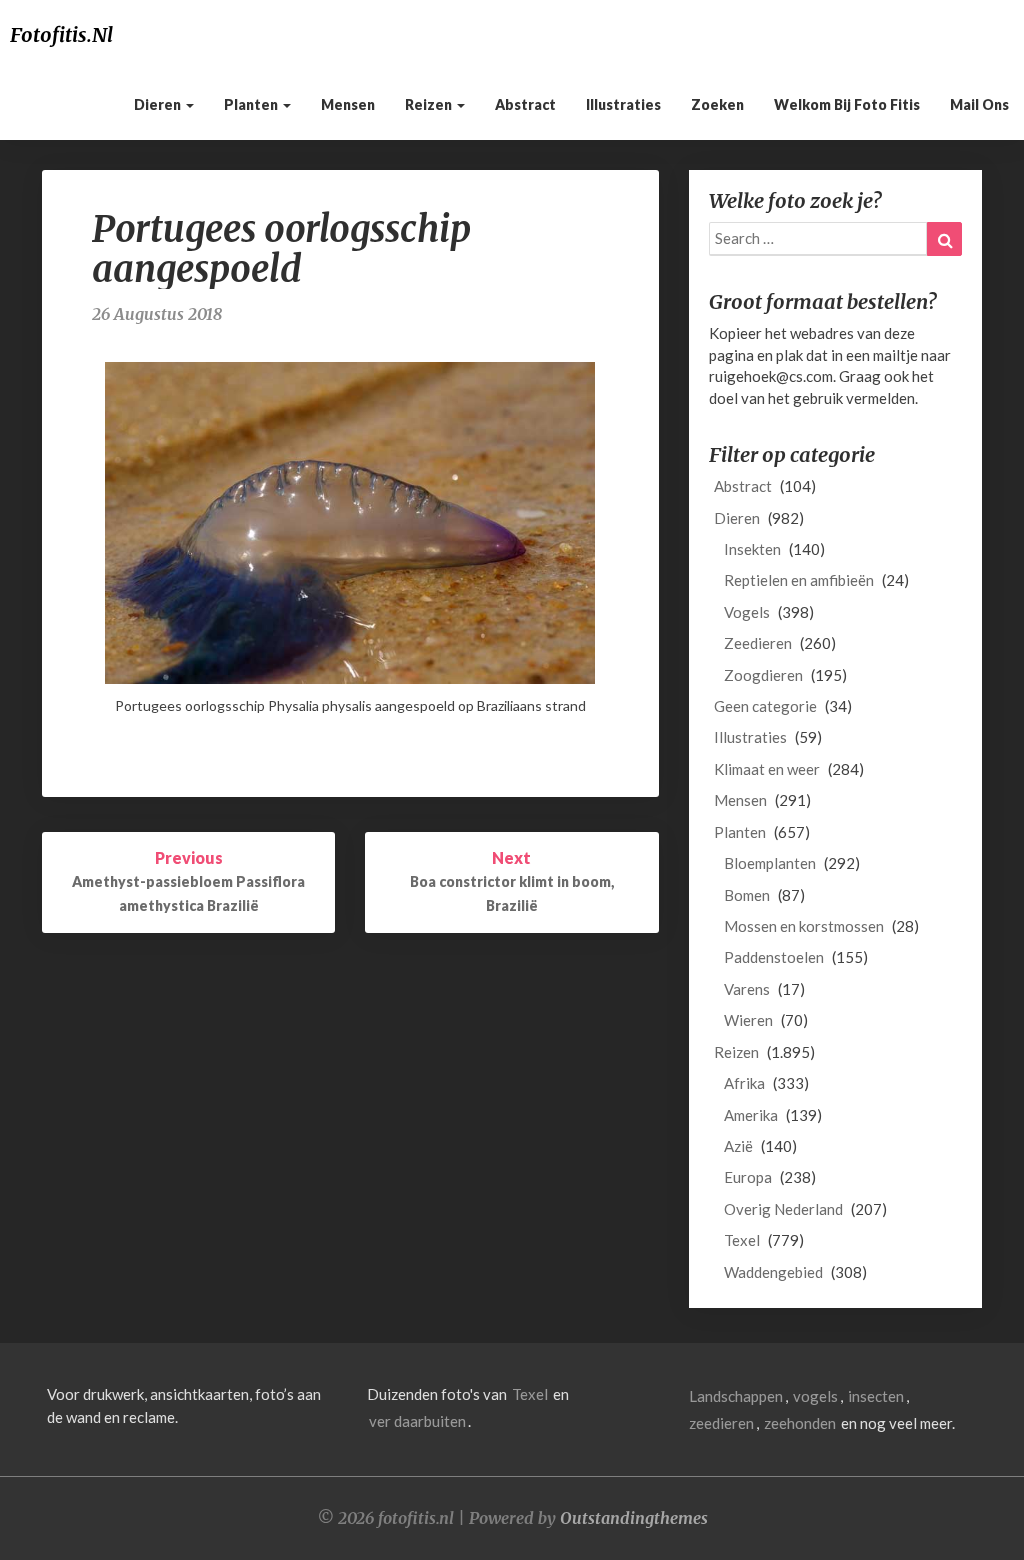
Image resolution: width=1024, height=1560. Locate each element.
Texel (742, 1240)
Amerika (751, 1115)
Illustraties (623, 104)
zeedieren (721, 1423)
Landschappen (736, 1396)
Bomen (747, 895)
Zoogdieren (763, 675)
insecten (876, 1396)
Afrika (744, 1083)
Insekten (752, 549)
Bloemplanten (770, 863)
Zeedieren (758, 643)
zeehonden (800, 1423)
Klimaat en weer (767, 769)
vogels (815, 1396)
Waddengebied (773, 1272)
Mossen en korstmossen (804, 926)
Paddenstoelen (774, 957)
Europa (748, 1177)
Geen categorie (765, 706)
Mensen (348, 104)
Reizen (430, 104)
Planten (252, 104)
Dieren (159, 104)
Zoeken (717, 104)
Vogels (747, 612)
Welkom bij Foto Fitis (847, 104)
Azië (738, 1146)
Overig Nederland (783, 1209)
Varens (747, 989)
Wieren (748, 1020)
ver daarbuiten (417, 1421)
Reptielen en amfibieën (799, 580)
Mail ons (979, 104)
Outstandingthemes (634, 1518)
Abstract (525, 104)
